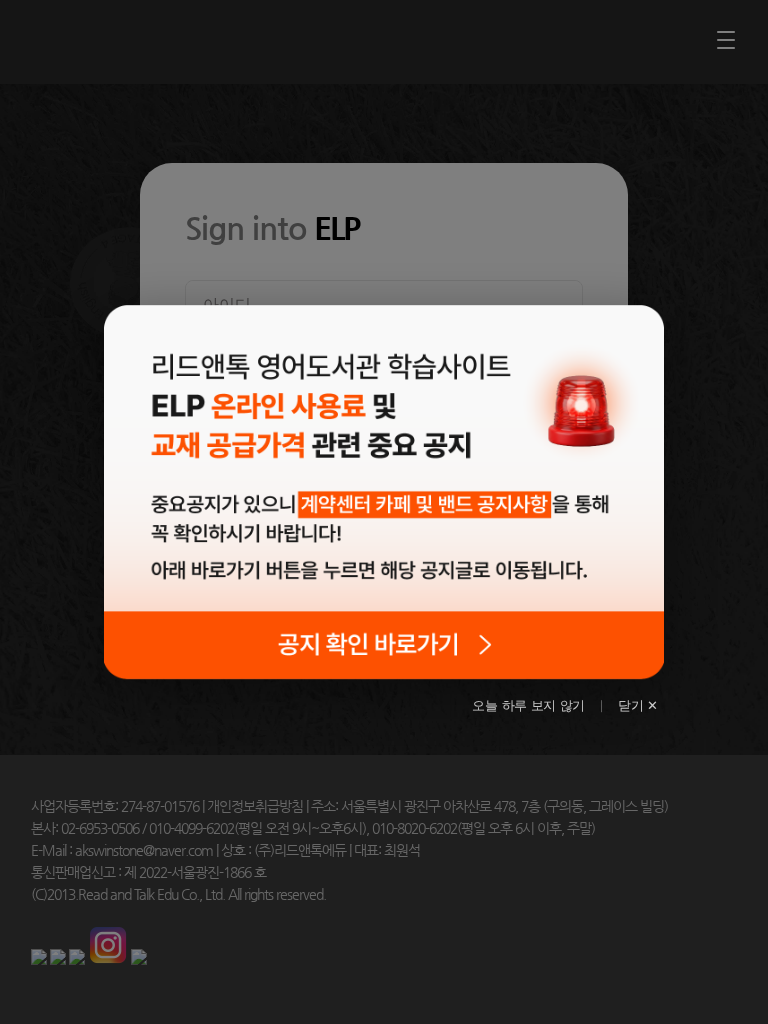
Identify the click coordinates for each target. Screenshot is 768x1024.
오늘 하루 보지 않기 (528, 705)
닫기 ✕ (638, 705)
